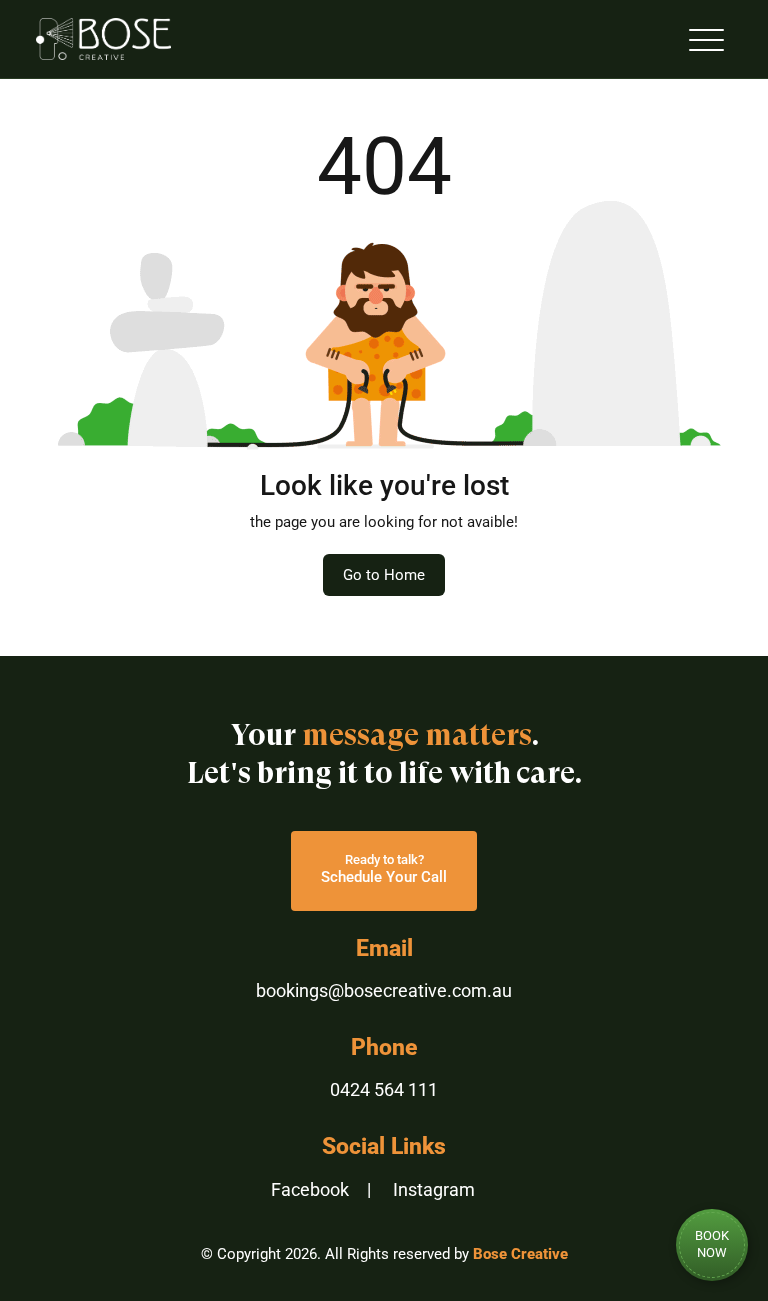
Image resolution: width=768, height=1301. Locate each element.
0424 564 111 (384, 1089)
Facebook (310, 1189)
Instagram (434, 1189)
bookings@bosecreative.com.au (384, 990)
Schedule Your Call (384, 869)
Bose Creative (520, 1254)
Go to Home (384, 575)
